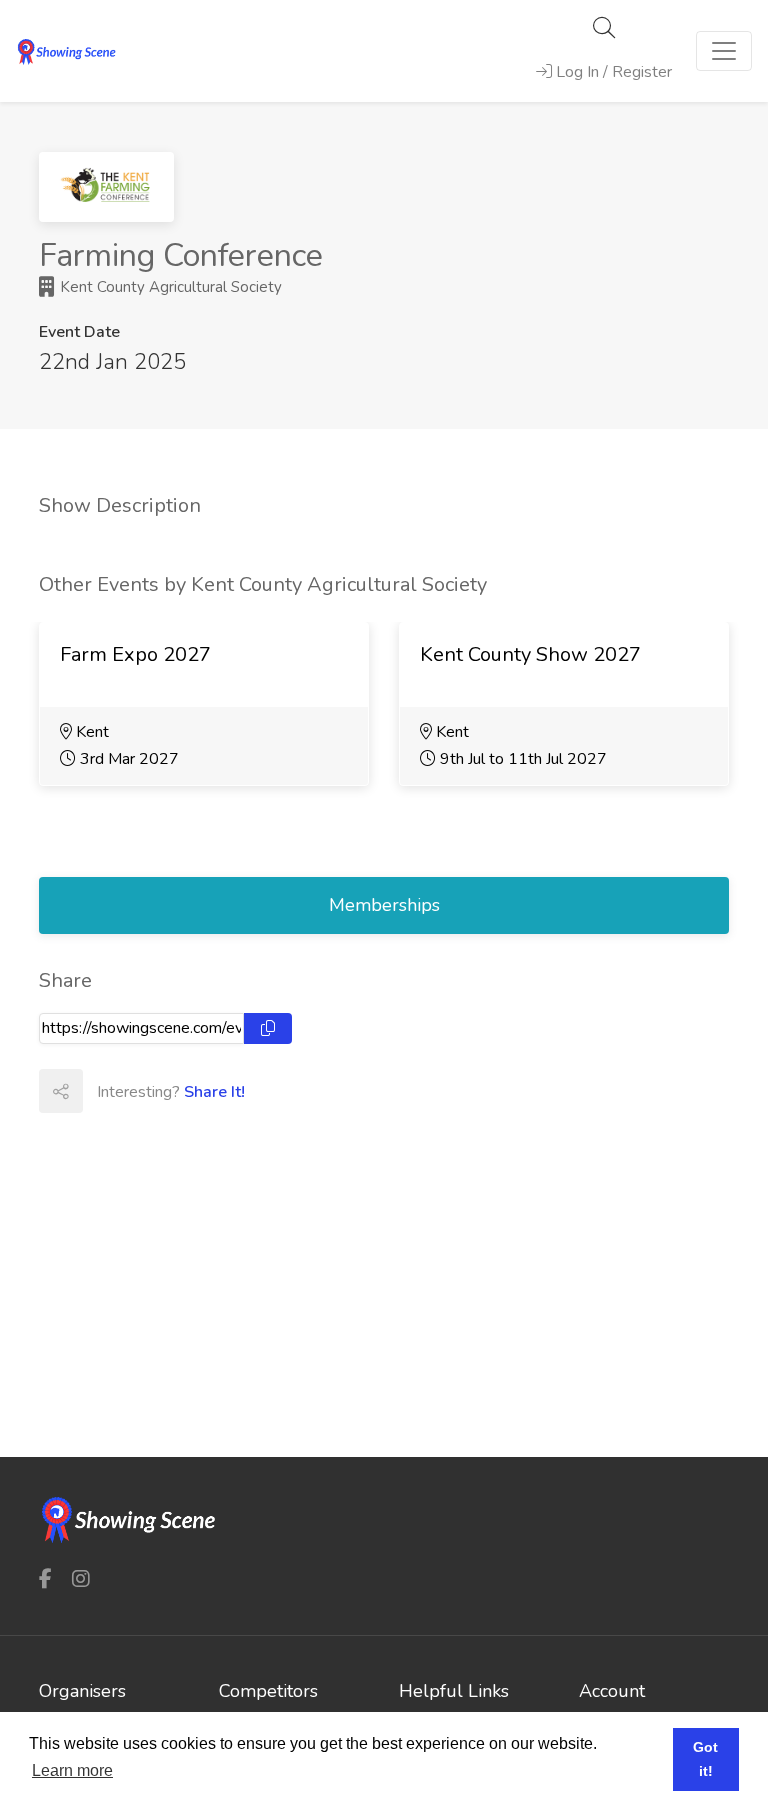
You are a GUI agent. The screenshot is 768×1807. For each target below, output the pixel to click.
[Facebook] (45, 1579)
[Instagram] (81, 1579)
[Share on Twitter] (148, 1091)
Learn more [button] (72, 1770)
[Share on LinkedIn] (192, 1091)
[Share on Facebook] (104, 1091)
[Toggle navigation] (724, 51)
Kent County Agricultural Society (169, 287)
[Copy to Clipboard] (268, 1028)
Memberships (384, 905)
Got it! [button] (705, 1759)
